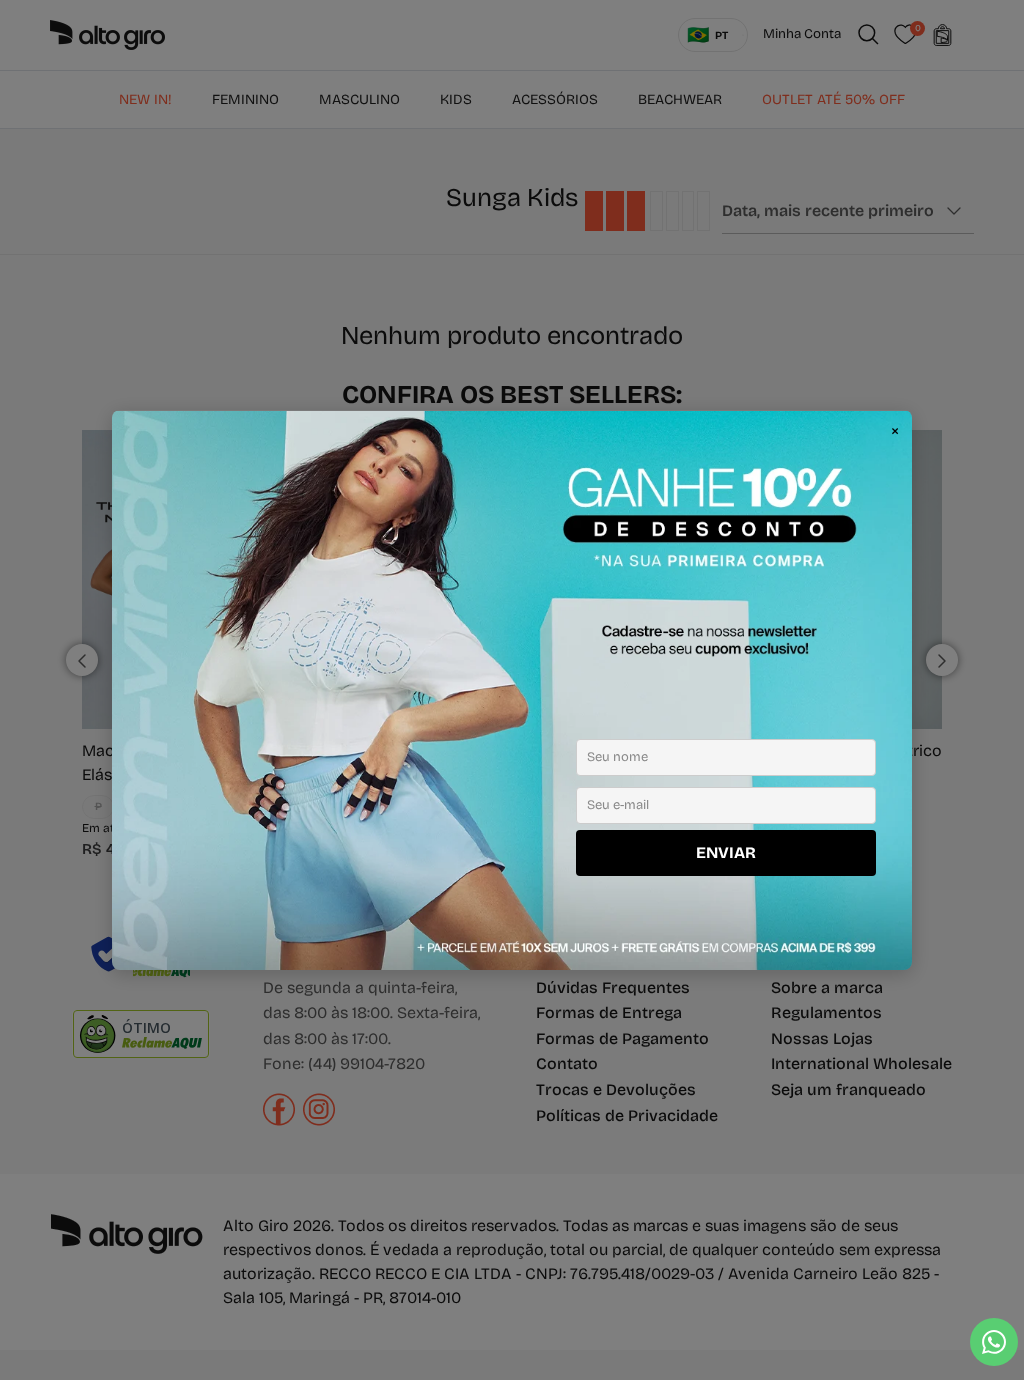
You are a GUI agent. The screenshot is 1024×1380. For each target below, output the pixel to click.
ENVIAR (726, 852)
